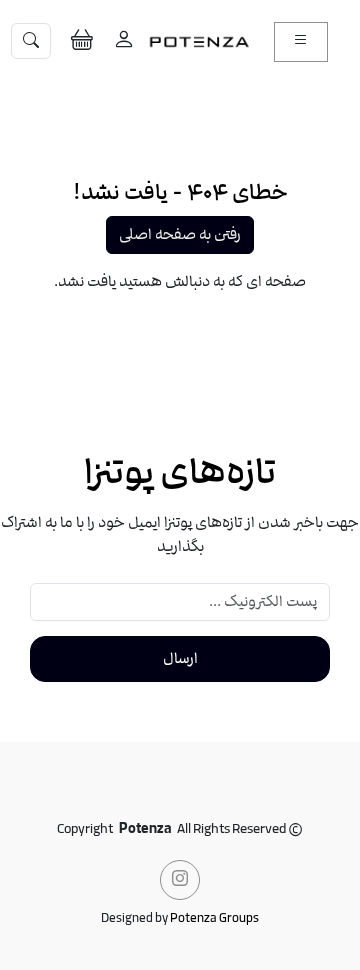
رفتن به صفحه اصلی (180, 235)
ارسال (180, 659)
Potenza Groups (214, 919)
